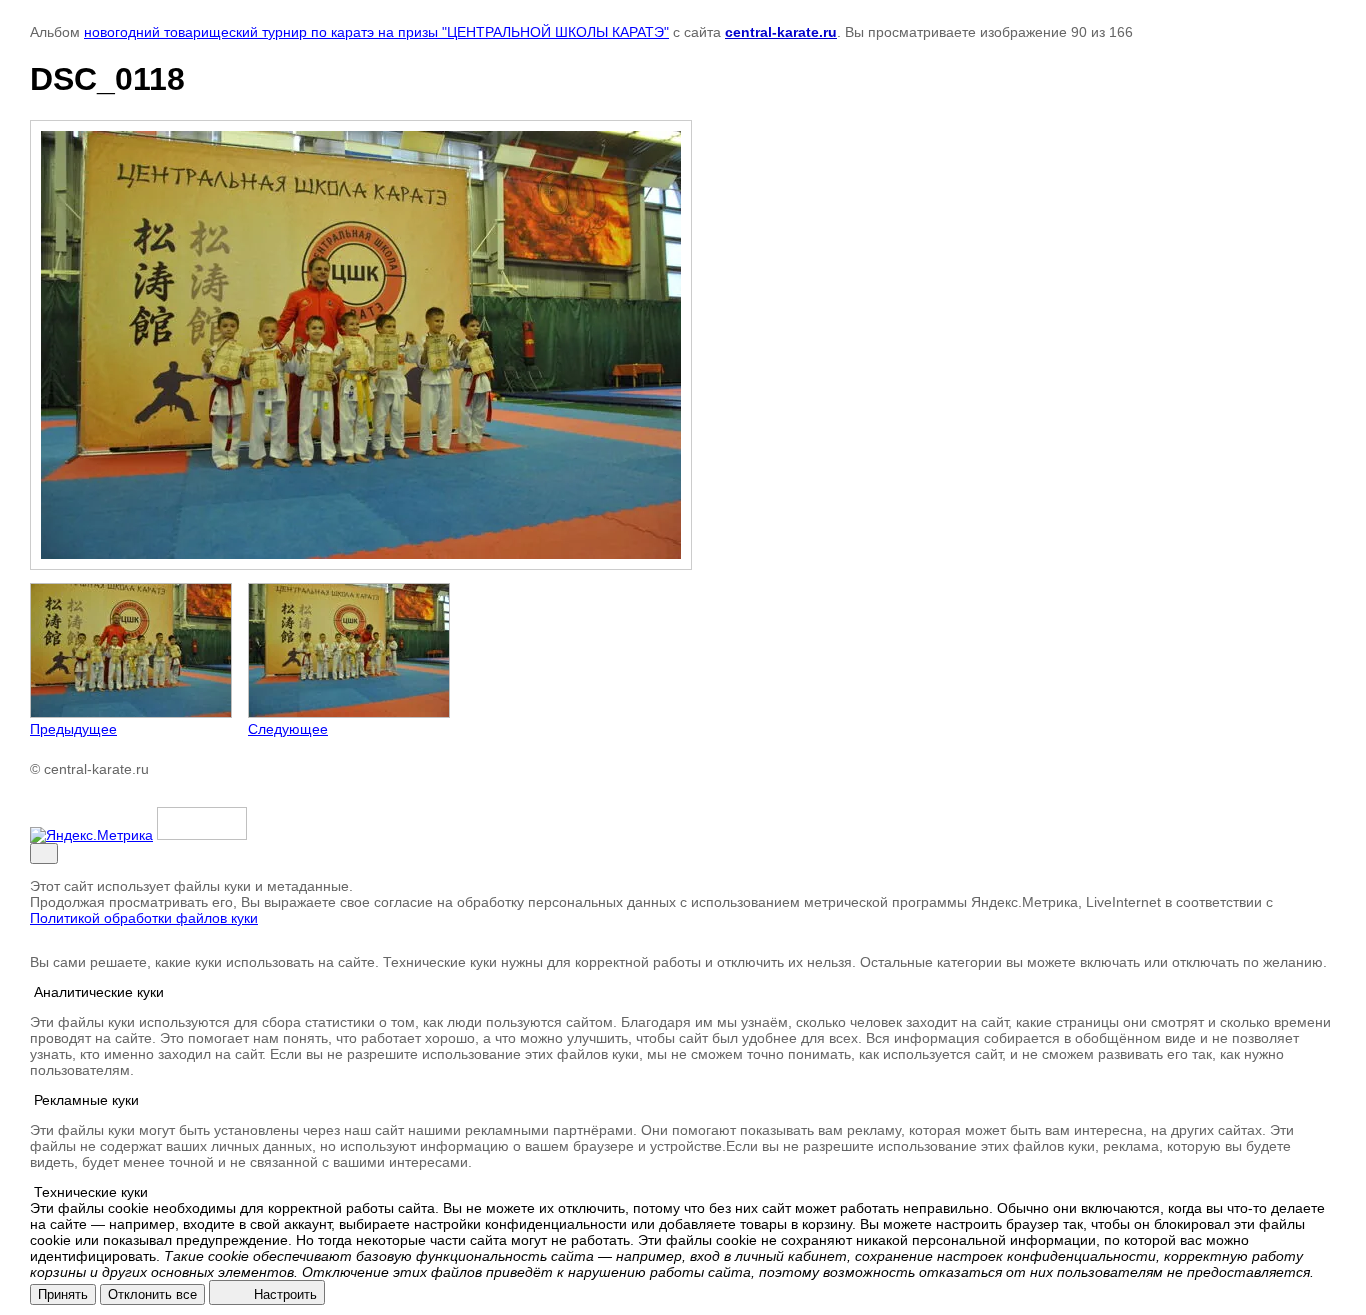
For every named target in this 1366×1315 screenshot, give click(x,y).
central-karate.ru (781, 32)
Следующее (288, 729)
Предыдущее (73, 729)
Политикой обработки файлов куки (144, 918)
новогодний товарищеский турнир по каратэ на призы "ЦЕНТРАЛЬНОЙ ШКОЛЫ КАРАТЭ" (376, 32)
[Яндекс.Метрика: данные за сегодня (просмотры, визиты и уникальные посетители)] (91, 835)
